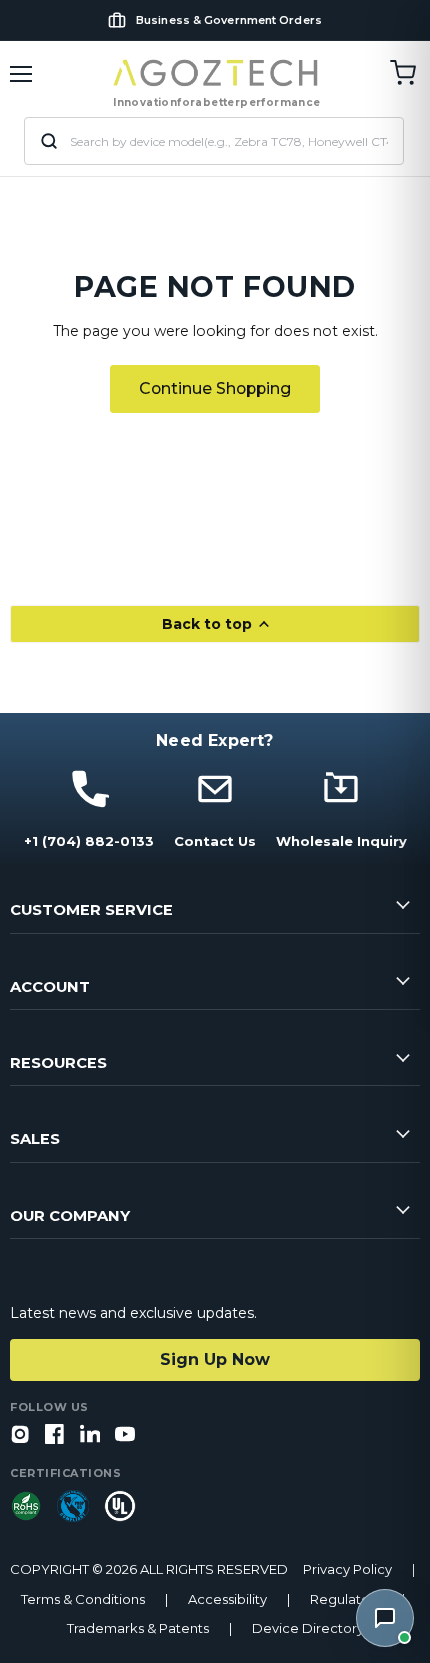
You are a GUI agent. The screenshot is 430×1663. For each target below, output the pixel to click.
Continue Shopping (215, 388)
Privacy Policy (347, 1569)
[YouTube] (125, 1435)
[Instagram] (20, 1435)
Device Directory (308, 1628)
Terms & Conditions (83, 1599)
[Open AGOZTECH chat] (385, 1618)
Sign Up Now (215, 1359)
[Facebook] (55, 1435)
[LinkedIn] (90, 1435)
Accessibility (227, 1599)
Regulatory (346, 1599)
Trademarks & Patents (138, 1628)
